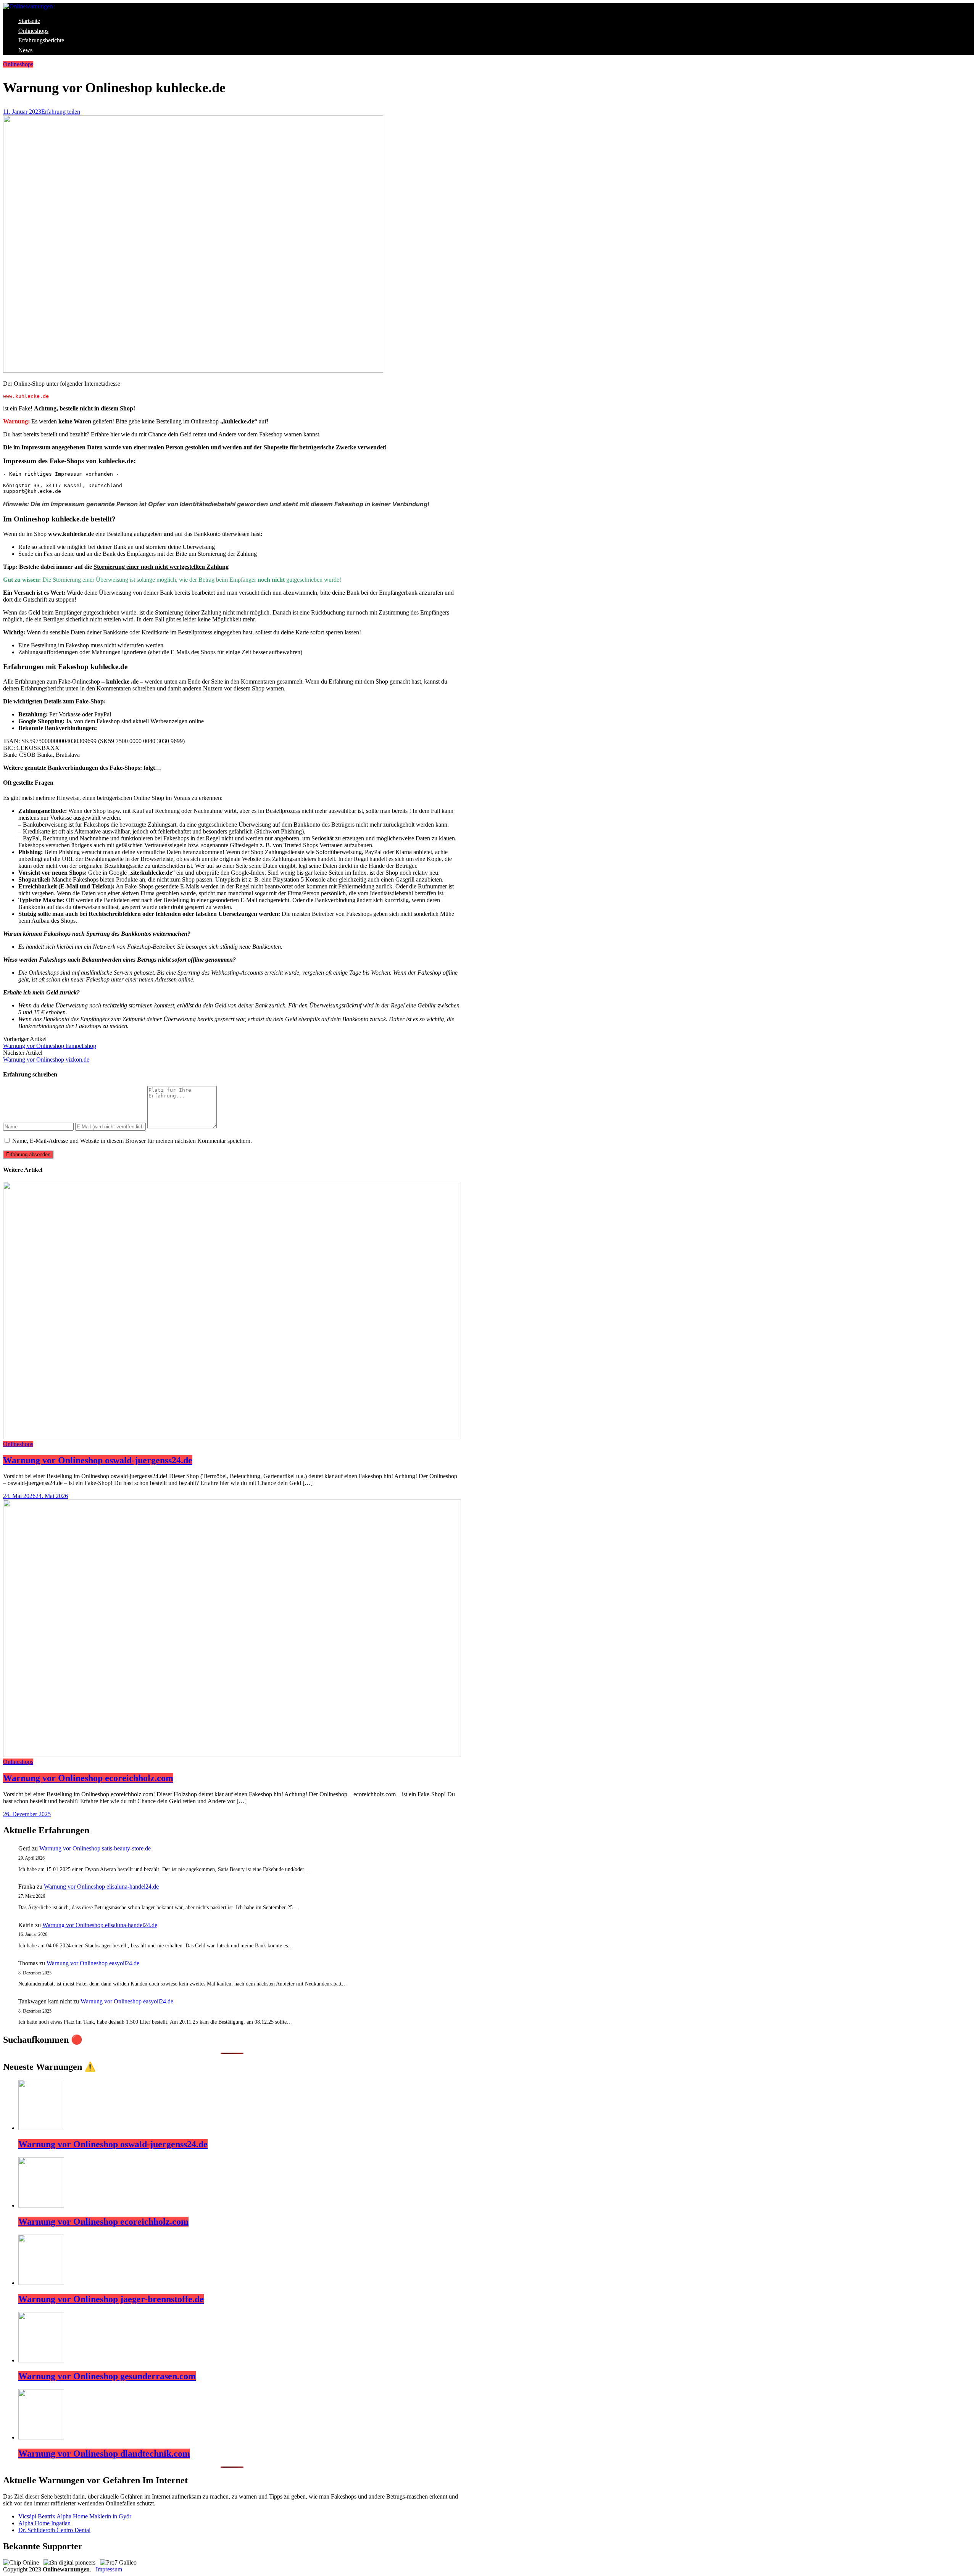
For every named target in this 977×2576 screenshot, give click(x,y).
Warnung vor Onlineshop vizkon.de (46, 1060)
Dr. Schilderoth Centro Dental (54, 2530)
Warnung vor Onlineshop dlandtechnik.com (104, 2454)
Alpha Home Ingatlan (44, 2523)
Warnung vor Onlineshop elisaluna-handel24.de (101, 1887)
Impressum (109, 2569)
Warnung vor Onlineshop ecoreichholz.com (88, 1778)
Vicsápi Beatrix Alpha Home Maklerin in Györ (75, 2516)
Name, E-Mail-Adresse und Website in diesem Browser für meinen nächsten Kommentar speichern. (132, 1141)
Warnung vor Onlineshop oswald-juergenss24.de (98, 1460)
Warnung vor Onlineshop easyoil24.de (93, 1963)
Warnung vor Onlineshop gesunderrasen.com (107, 2376)
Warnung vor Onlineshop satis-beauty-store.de (95, 1848)
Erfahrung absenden (28, 1154)
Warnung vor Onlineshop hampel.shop (50, 1046)
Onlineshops (33, 31)
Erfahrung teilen (61, 112)
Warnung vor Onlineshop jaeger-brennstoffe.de (111, 2299)
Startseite (29, 21)
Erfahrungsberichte (41, 40)
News (25, 50)
